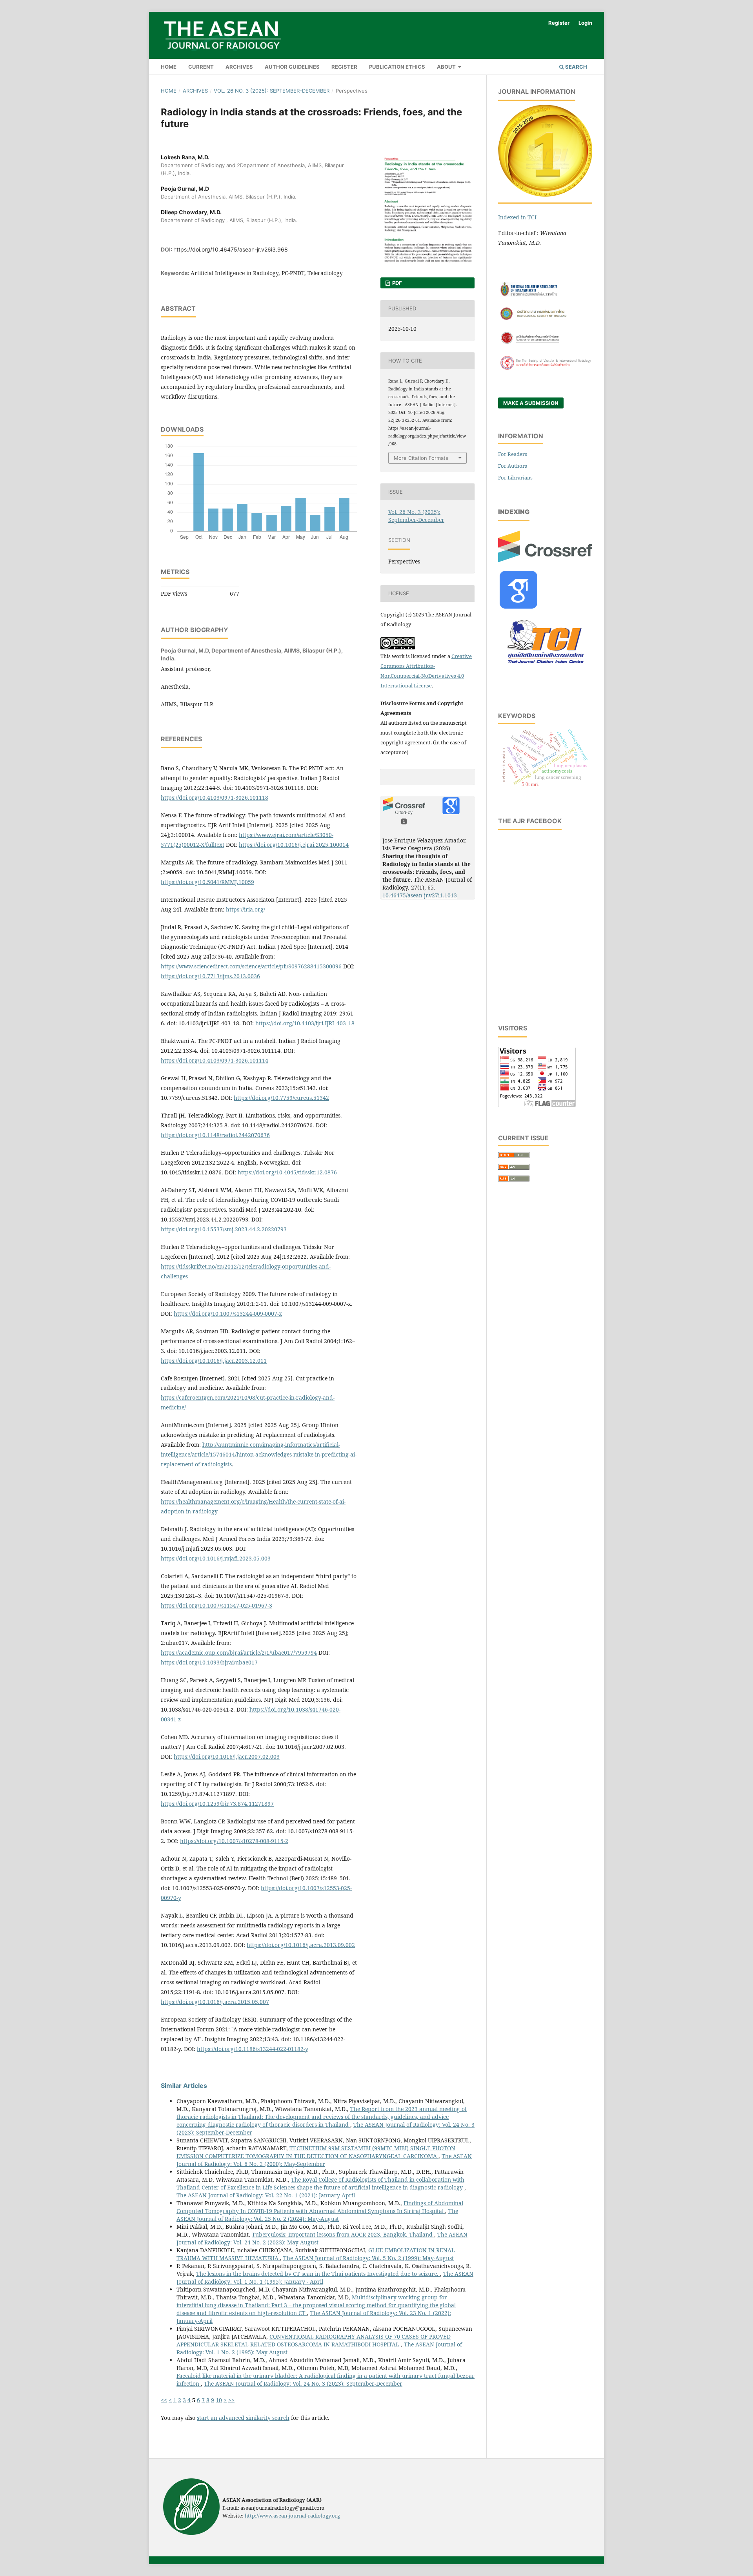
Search (576, 67)
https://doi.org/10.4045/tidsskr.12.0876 (287, 1172)
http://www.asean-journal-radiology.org (292, 2516)
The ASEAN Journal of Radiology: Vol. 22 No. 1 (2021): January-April (266, 2195)
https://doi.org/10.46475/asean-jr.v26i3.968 (231, 249)
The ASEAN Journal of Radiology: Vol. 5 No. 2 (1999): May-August (368, 2258)
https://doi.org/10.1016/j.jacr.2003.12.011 (214, 1361)
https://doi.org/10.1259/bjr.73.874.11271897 (217, 1804)
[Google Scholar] (518, 606)
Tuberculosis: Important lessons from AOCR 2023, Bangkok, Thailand (343, 2234)
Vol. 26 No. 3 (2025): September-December (272, 91)
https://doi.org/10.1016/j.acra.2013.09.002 (301, 1945)
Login (585, 23)
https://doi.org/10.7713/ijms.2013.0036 (210, 976)
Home (169, 67)
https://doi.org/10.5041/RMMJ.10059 (207, 882)
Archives (239, 67)
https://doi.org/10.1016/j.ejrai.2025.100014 (294, 845)
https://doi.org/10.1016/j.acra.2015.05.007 (215, 2002)
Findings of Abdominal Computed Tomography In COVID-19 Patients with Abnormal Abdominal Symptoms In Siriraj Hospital (320, 2207)
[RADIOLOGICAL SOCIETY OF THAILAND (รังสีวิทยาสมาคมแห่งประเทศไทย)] (545, 320)
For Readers (513, 454)
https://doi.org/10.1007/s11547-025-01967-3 (216, 1605)
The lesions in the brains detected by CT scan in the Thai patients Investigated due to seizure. (318, 2274)
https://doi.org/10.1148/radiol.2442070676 (215, 1135)
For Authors (513, 466)
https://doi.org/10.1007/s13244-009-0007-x (228, 1314)
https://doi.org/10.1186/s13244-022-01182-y (253, 2049)
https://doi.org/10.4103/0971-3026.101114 (215, 1060)
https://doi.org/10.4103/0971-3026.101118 (215, 798)
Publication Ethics (397, 67)
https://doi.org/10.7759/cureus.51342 (281, 1098)
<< (164, 2400)
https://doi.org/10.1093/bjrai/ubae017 (209, 1662)
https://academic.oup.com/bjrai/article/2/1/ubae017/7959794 (239, 1653)
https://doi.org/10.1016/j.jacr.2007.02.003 (227, 1757)
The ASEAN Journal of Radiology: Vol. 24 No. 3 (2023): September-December (303, 2384)
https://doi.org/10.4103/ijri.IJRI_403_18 (305, 1023)
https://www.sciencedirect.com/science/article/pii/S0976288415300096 (251, 966)
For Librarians (515, 478)
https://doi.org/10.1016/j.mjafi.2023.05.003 (216, 1558)
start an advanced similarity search (243, 2418)
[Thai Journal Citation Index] (545, 668)
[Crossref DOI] (545, 560)
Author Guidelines (292, 67)
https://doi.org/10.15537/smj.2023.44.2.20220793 (224, 1229)
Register (344, 67)
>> (231, 2400)
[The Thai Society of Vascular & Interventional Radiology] (545, 369)
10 (219, 2400)
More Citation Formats (421, 458)
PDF (397, 283)
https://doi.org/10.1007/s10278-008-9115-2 (234, 1841)
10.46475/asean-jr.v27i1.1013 (420, 895)
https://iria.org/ (246, 909)
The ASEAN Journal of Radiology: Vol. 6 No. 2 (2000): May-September (324, 2160)
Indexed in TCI (517, 217)
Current (201, 67)
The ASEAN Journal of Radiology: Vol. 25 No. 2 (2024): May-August (317, 2215)
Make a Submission (531, 403)
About (447, 67)
